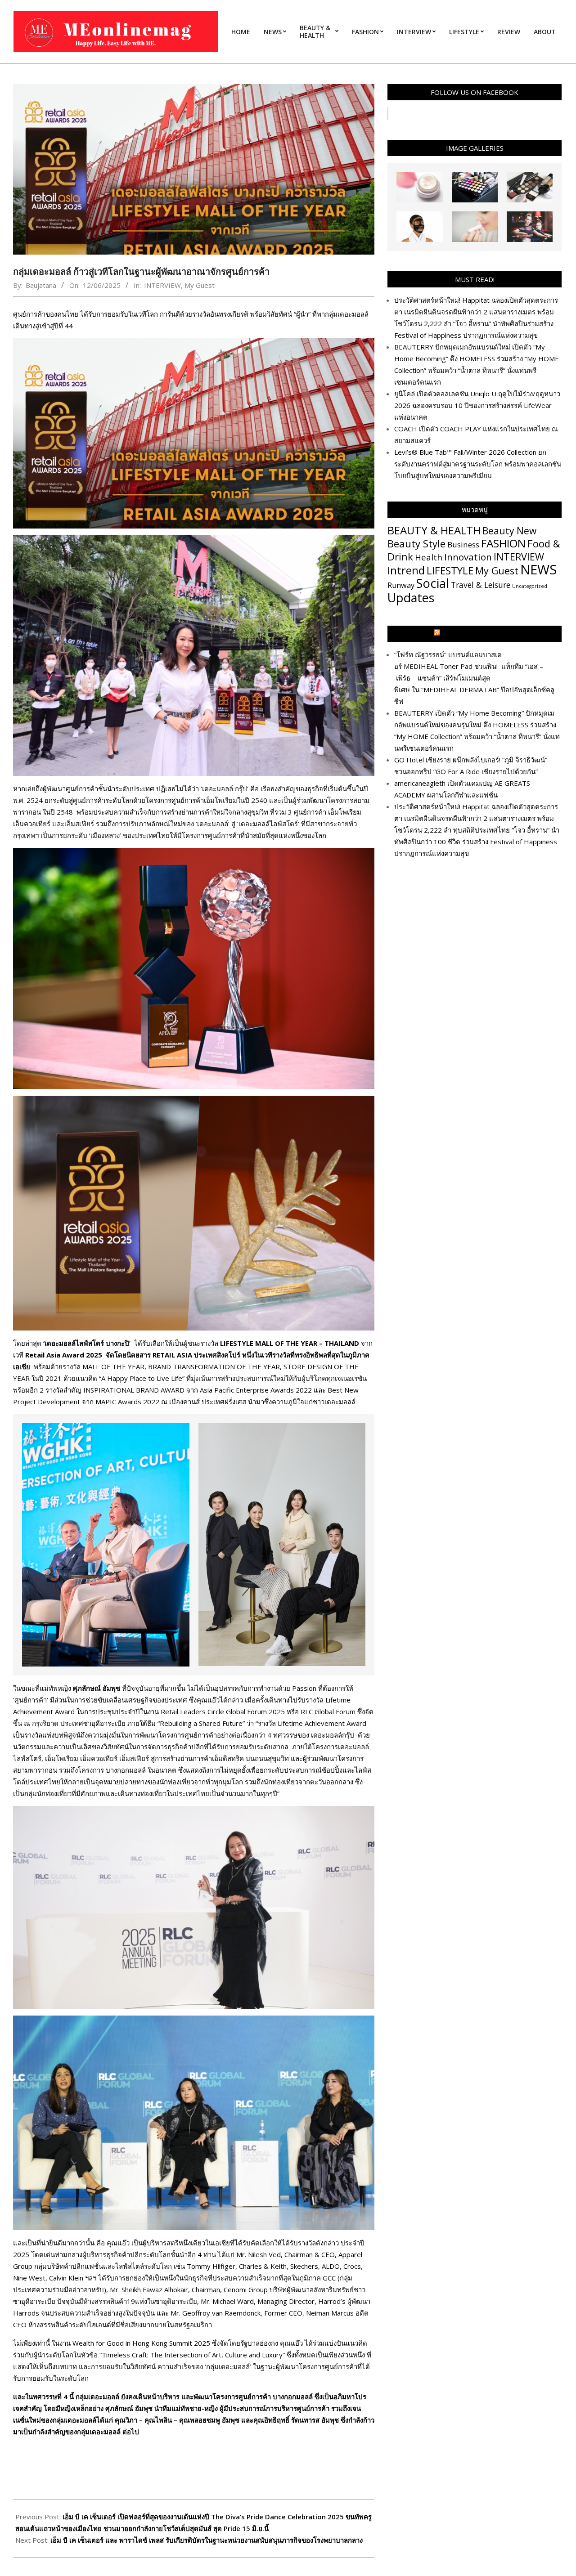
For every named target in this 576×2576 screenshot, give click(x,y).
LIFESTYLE (450, 571)
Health (429, 557)
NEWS (538, 569)
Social (433, 583)
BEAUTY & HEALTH (434, 530)
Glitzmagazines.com (479, 634)
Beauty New (509, 531)
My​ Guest (200, 285)
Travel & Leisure (481, 585)
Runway (401, 585)
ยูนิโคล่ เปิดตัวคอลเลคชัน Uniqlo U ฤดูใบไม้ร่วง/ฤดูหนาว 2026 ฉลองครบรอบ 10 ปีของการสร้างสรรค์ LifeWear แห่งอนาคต (477, 405)
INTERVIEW (162, 285)
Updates (411, 598)
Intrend (406, 570)
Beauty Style (416, 543)
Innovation (468, 557)
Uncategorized (530, 586)
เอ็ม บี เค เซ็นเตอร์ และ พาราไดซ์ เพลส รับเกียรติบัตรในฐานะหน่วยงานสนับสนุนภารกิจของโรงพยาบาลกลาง (207, 2540)
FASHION (503, 543)
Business (463, 544)
